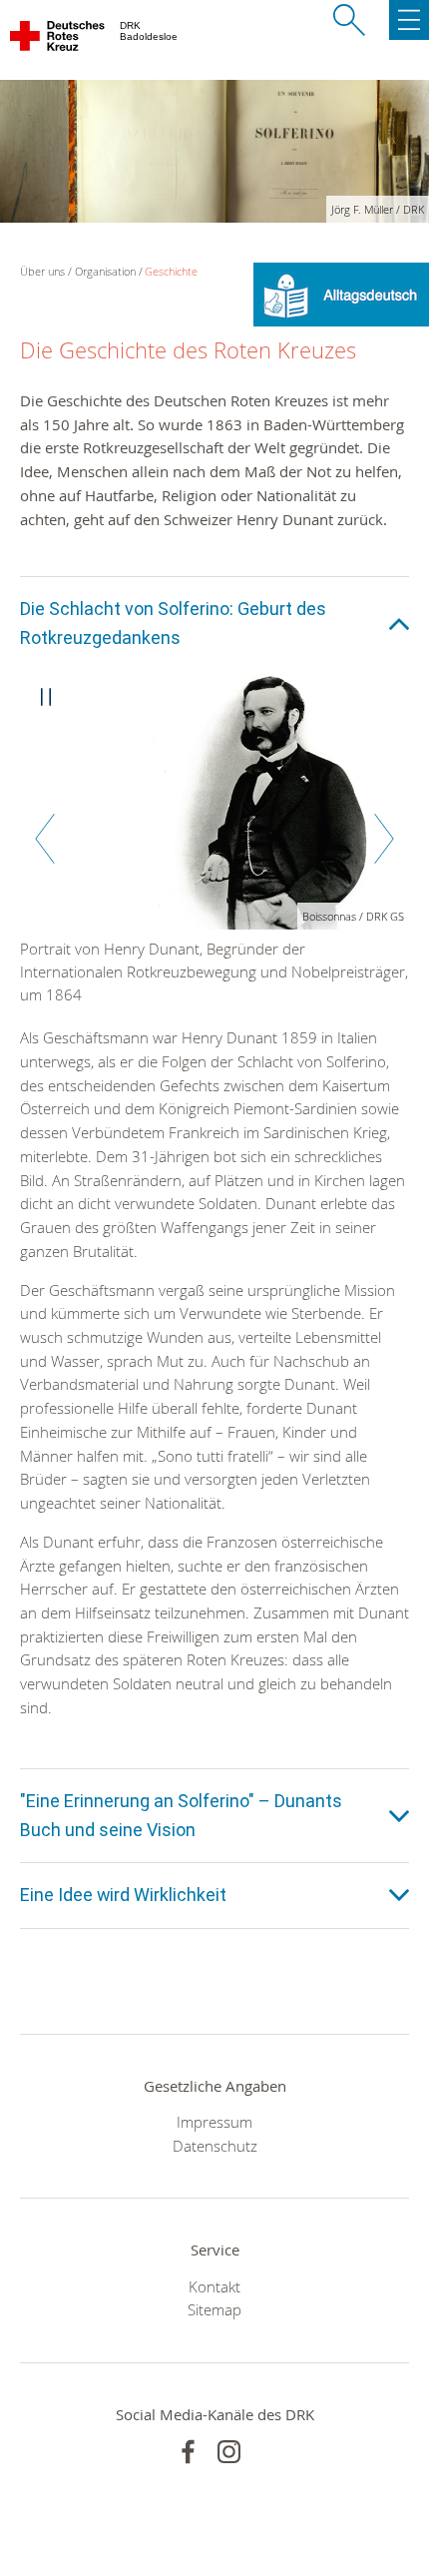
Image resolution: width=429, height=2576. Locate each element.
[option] (214, 848)
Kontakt (214, 2286)
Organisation (105, 271)
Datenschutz (215, 2146)
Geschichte (171, 271)
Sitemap (214, 2309)
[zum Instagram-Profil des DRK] (229, 2452)
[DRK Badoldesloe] (58, 40)
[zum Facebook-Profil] (188, 2452)
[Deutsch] (341, 293)
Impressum (214, 2122)
